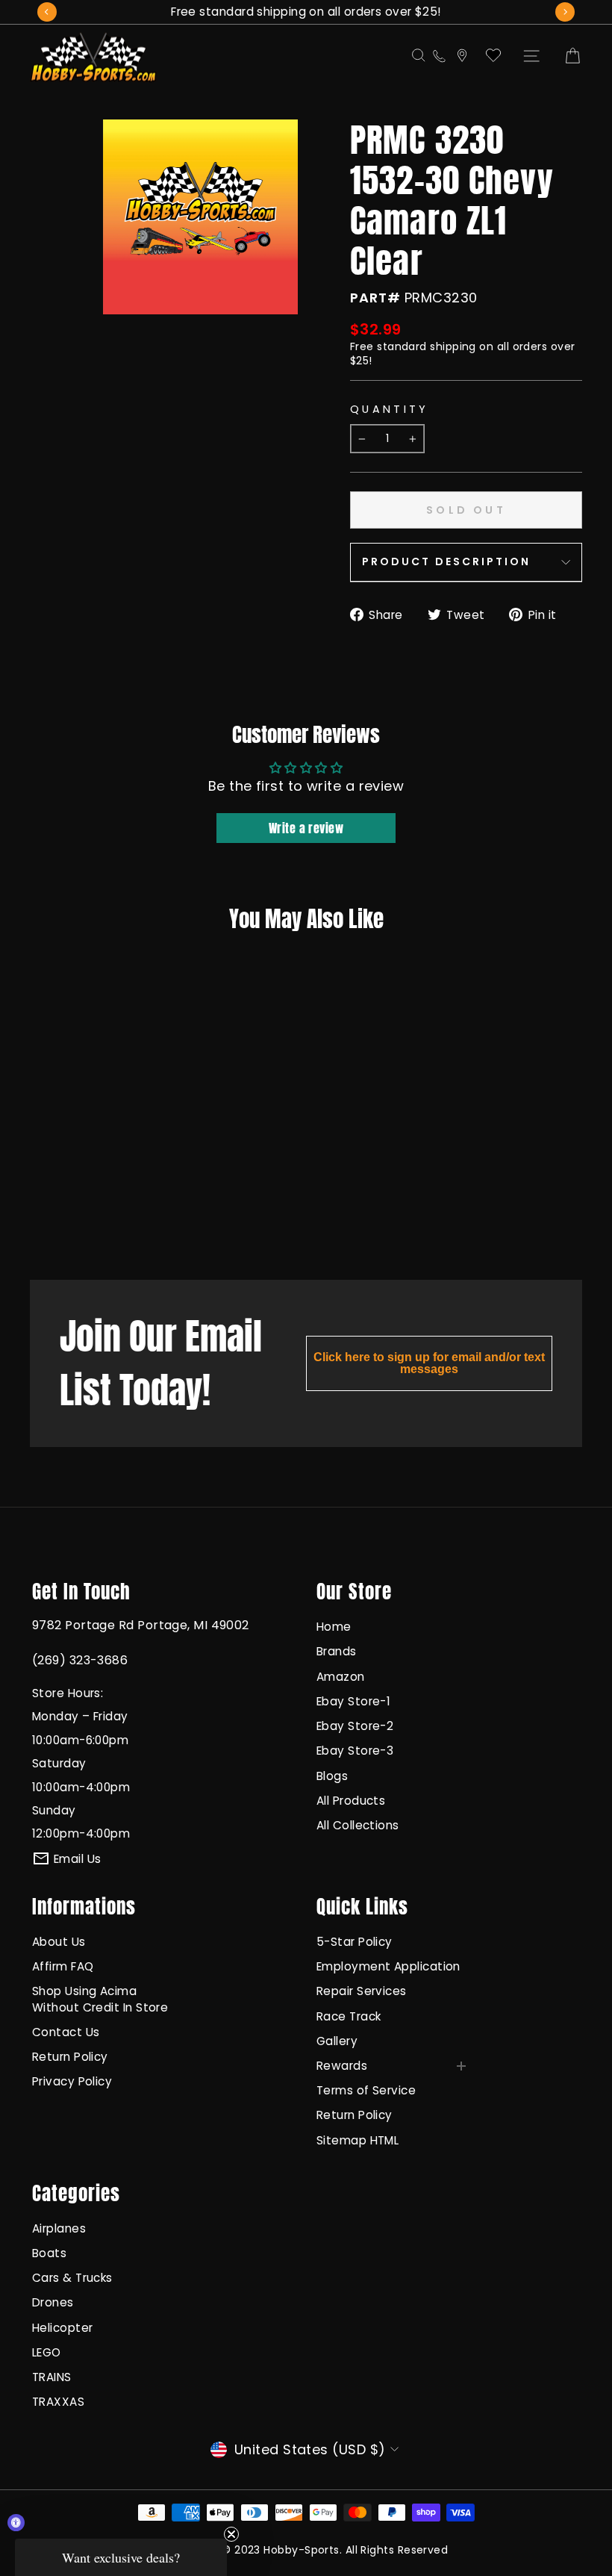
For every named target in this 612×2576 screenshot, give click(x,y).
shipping (453, 346)
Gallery (337, 2041)
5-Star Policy (355, 1942)
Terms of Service (366, 2090)
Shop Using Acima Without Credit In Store (100, 1999)
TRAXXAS (58, 2402)
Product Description (446, 561)
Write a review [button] (306, 828)
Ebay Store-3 (355, 1751)
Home (334, 1627)
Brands (337, 1651)
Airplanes (59, 2228)
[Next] (565, 12)
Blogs (332, 1776)
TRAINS (52, 2377)
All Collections (358, 1825)
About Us (59, 1942)
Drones (53, 2302)
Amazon (341, 1677)
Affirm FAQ (63, 1966)
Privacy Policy (72, 2081)
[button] (121, 2557)
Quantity (390, 409)
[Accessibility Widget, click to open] (16, 2523)
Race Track (349, 2016)
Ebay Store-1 (353, 1701)
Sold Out (74, 1208)
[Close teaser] (231, 2534)
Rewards (342, 2066)
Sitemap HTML (357, 2140)
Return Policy (70, 2057)
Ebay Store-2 (355, 1726)
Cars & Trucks (72, 2278)
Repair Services (362, 1991)
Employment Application (388, 1966)
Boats (49, 2253)
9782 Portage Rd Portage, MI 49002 (141, 1625)
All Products (351, 1801)
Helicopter (63, 2328)
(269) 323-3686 (80, 1660)
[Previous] (47, 12)
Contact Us (66, 2032)
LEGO (47, 2352)
